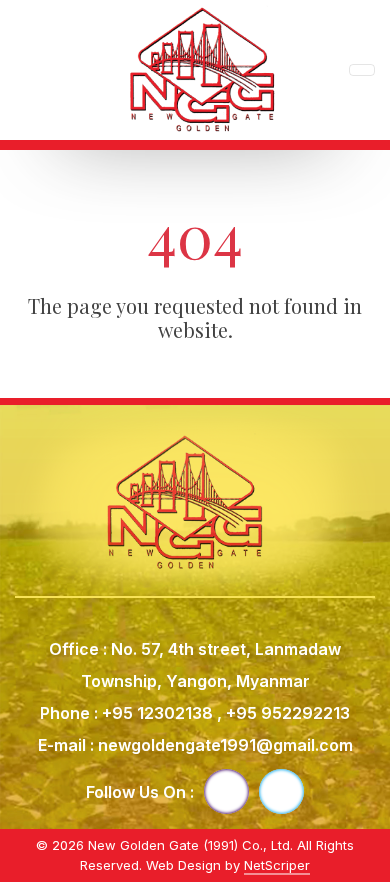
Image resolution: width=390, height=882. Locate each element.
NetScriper (277, 865)
